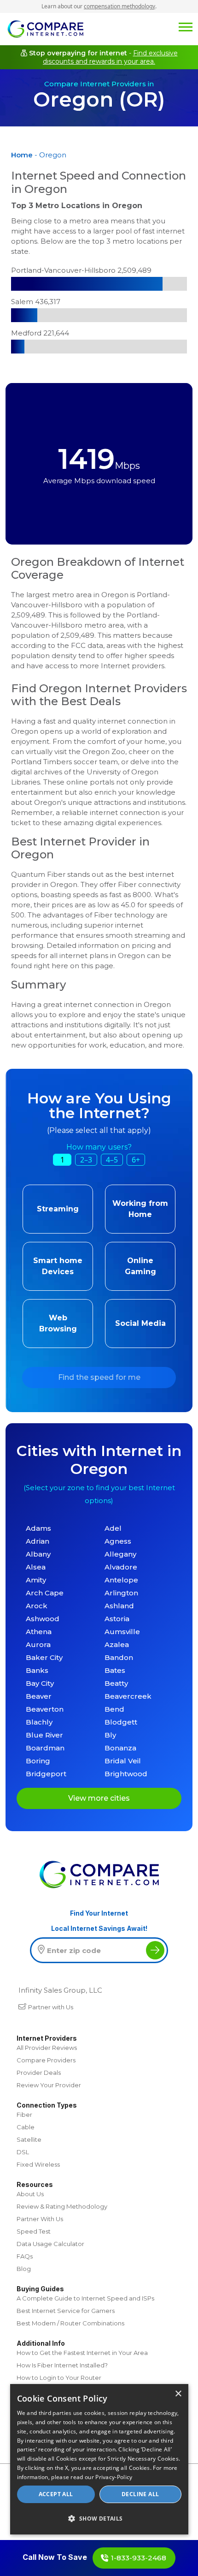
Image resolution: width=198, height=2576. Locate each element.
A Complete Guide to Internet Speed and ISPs (85, 2298)
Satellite (29, 2139)
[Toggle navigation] (186, 26)
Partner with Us (51, 2007)
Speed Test (34, 2231)
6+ (136, 1160)
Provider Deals (39, 2073)
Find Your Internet (99, 1913)
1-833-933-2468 (139, 2558)
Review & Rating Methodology (62, 2206)
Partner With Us (40, 2219)
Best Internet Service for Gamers (66, 2311)
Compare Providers (46, 2060)
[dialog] (99, 2459)
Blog (24, 2269)
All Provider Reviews (47, 2048)
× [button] (178, 2394)
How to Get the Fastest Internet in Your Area (82, 2353)
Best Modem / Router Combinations (70, 2323)
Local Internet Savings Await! (99, 1928)
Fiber (24, 2115)
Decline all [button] (140, 2494)
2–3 (86, 1160)
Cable (26, 2127)
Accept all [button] (56, 2494)
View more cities (99, 1798)
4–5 (112, 1160)
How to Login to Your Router (59, 2378)
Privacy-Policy (114, 2477)
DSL (23, 2152)
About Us (30, 2194)
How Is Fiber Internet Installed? (62, 2365)
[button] (99, 2518)
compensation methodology (119, 6)
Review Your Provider (49, 2085)
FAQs (25, 2256)
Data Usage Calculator (50, 2244)
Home (22, 155)
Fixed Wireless (38, 2164)
